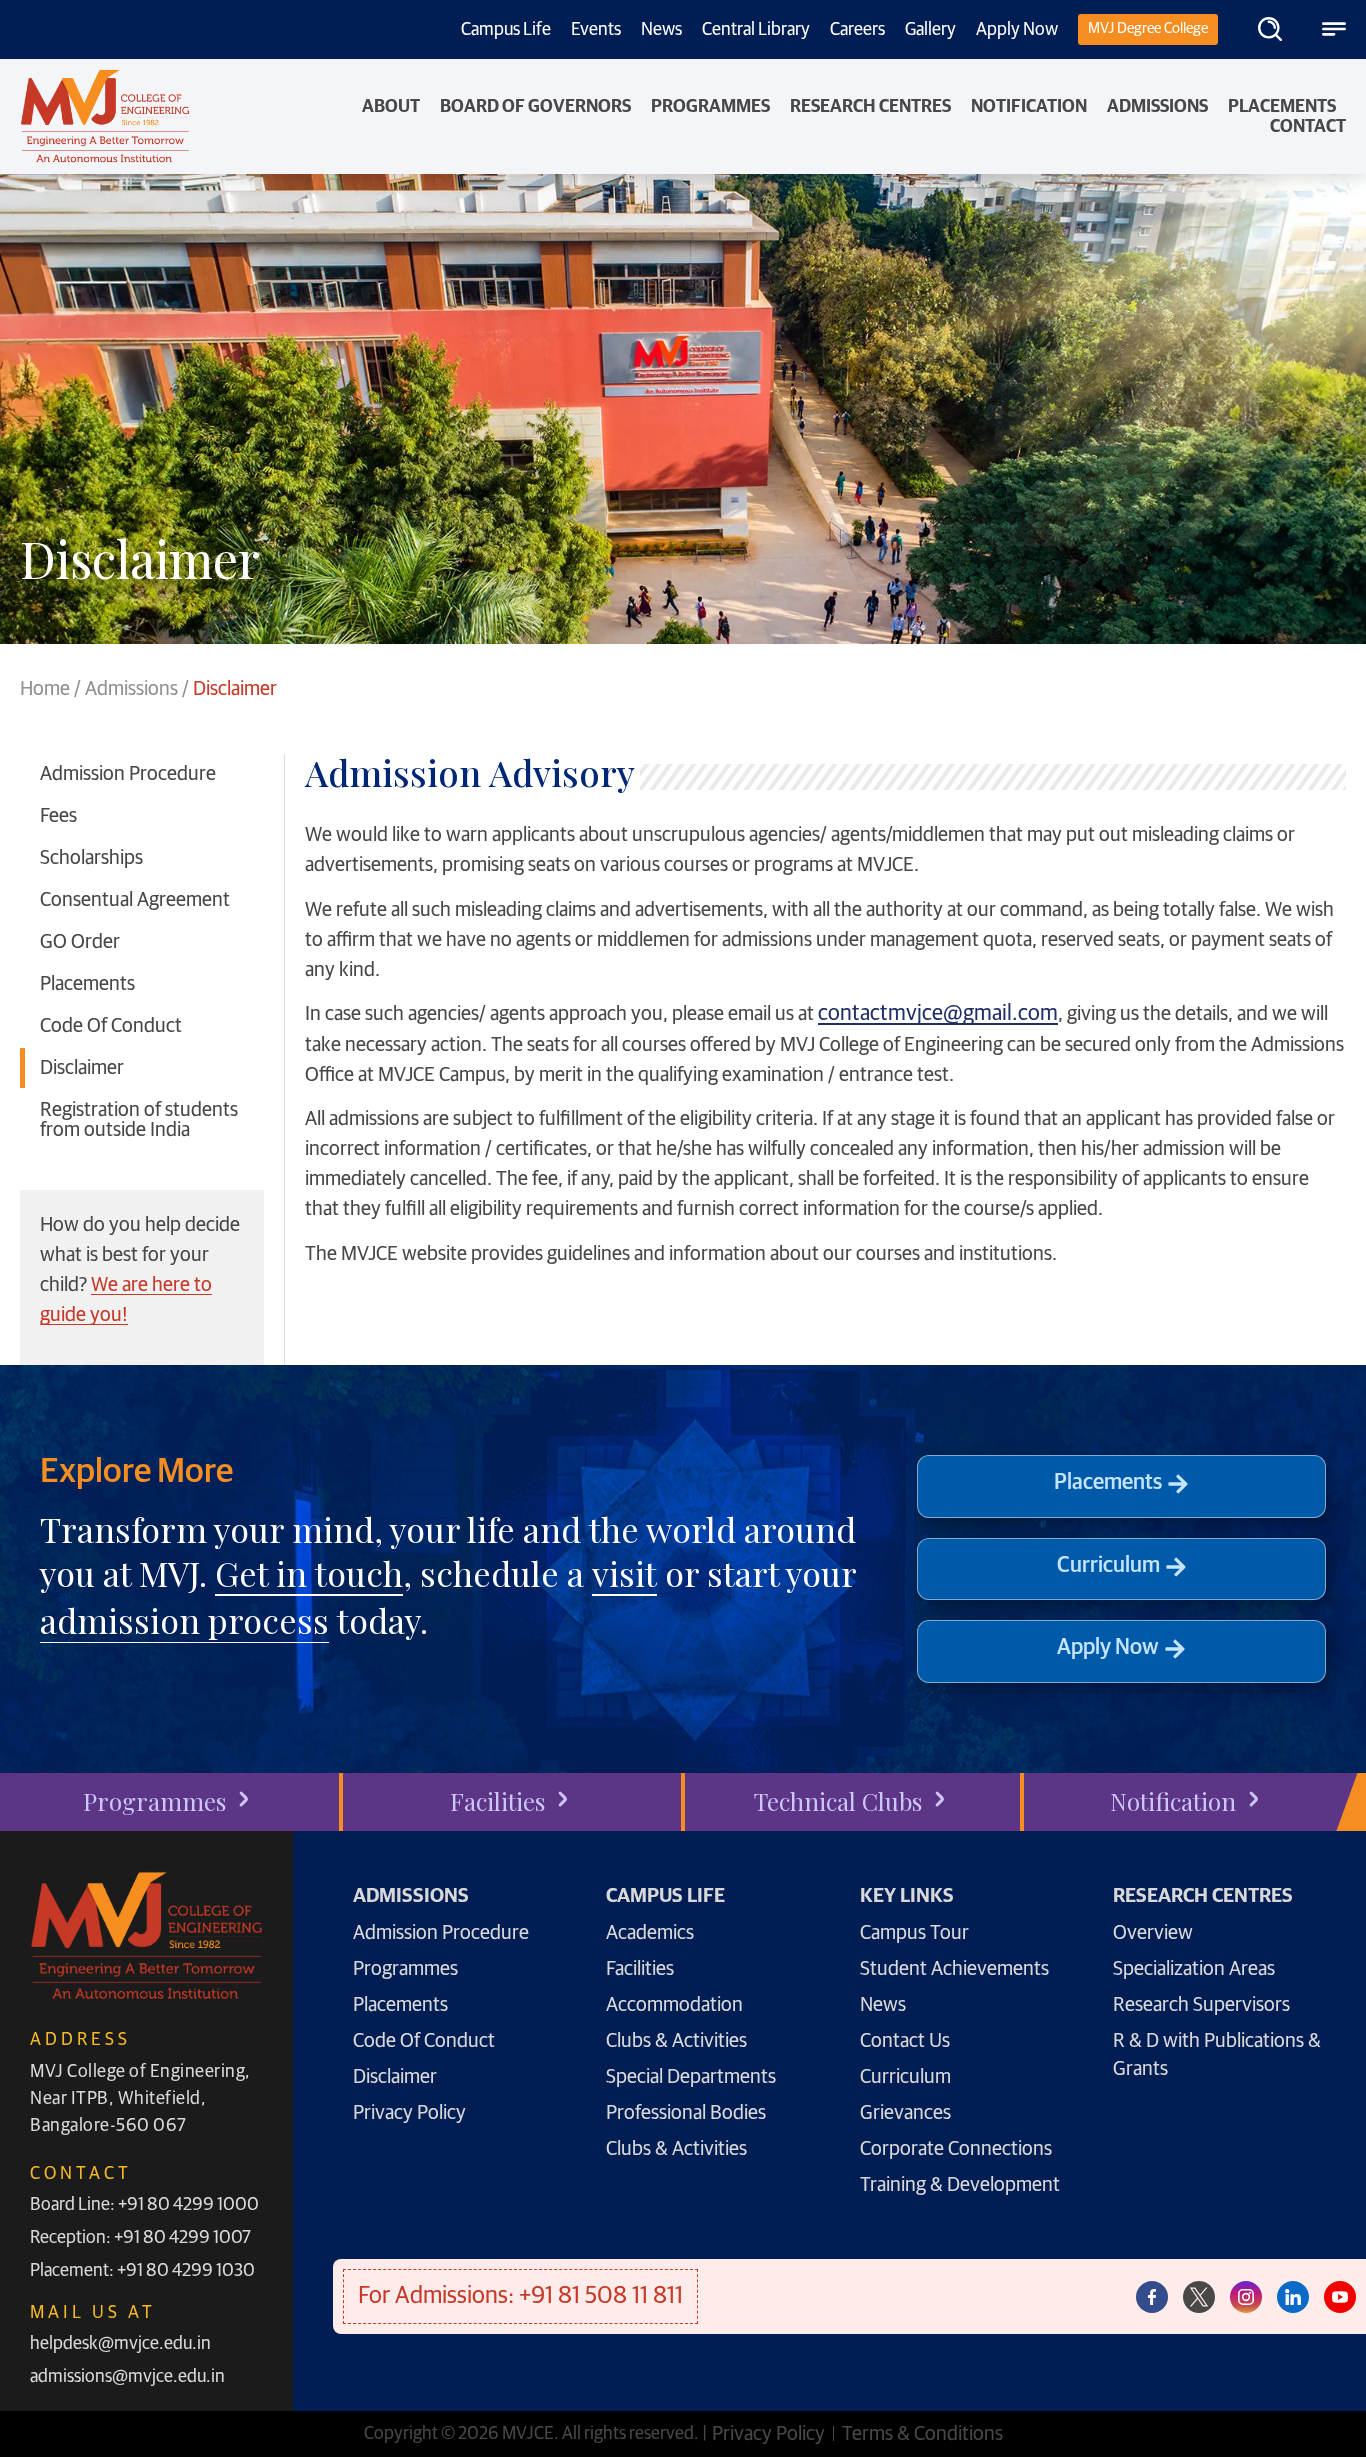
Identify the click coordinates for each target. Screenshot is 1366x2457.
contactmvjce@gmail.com (938, 1014)
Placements (1282, 107)
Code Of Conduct (111, 1026)
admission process (184, 1620)
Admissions (1157, 107)
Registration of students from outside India (139, 1120)
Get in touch (309, 1573)
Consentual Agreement (135, 900)
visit (624, 1573)
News (661, 30)
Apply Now (1017, 30)
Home (45, 689)
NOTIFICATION (1029, 107)
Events (596, 30)
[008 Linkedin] (1293, 2297)
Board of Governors (535, 107)
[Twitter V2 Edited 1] (1199, 2297)
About (391, 107)
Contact (1308, 127)
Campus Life (506, 30)
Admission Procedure (128, 774)
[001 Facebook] (1152, 2297)
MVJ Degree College (1148, 28)
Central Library (756, 30)
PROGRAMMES (710, 107)
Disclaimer (82, 1068)
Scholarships (91, 858)
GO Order (80, 942)
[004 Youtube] (1340, 2297)
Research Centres (870, 107)
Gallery (930, 30)
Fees (58, 816)
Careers (857, 30)
